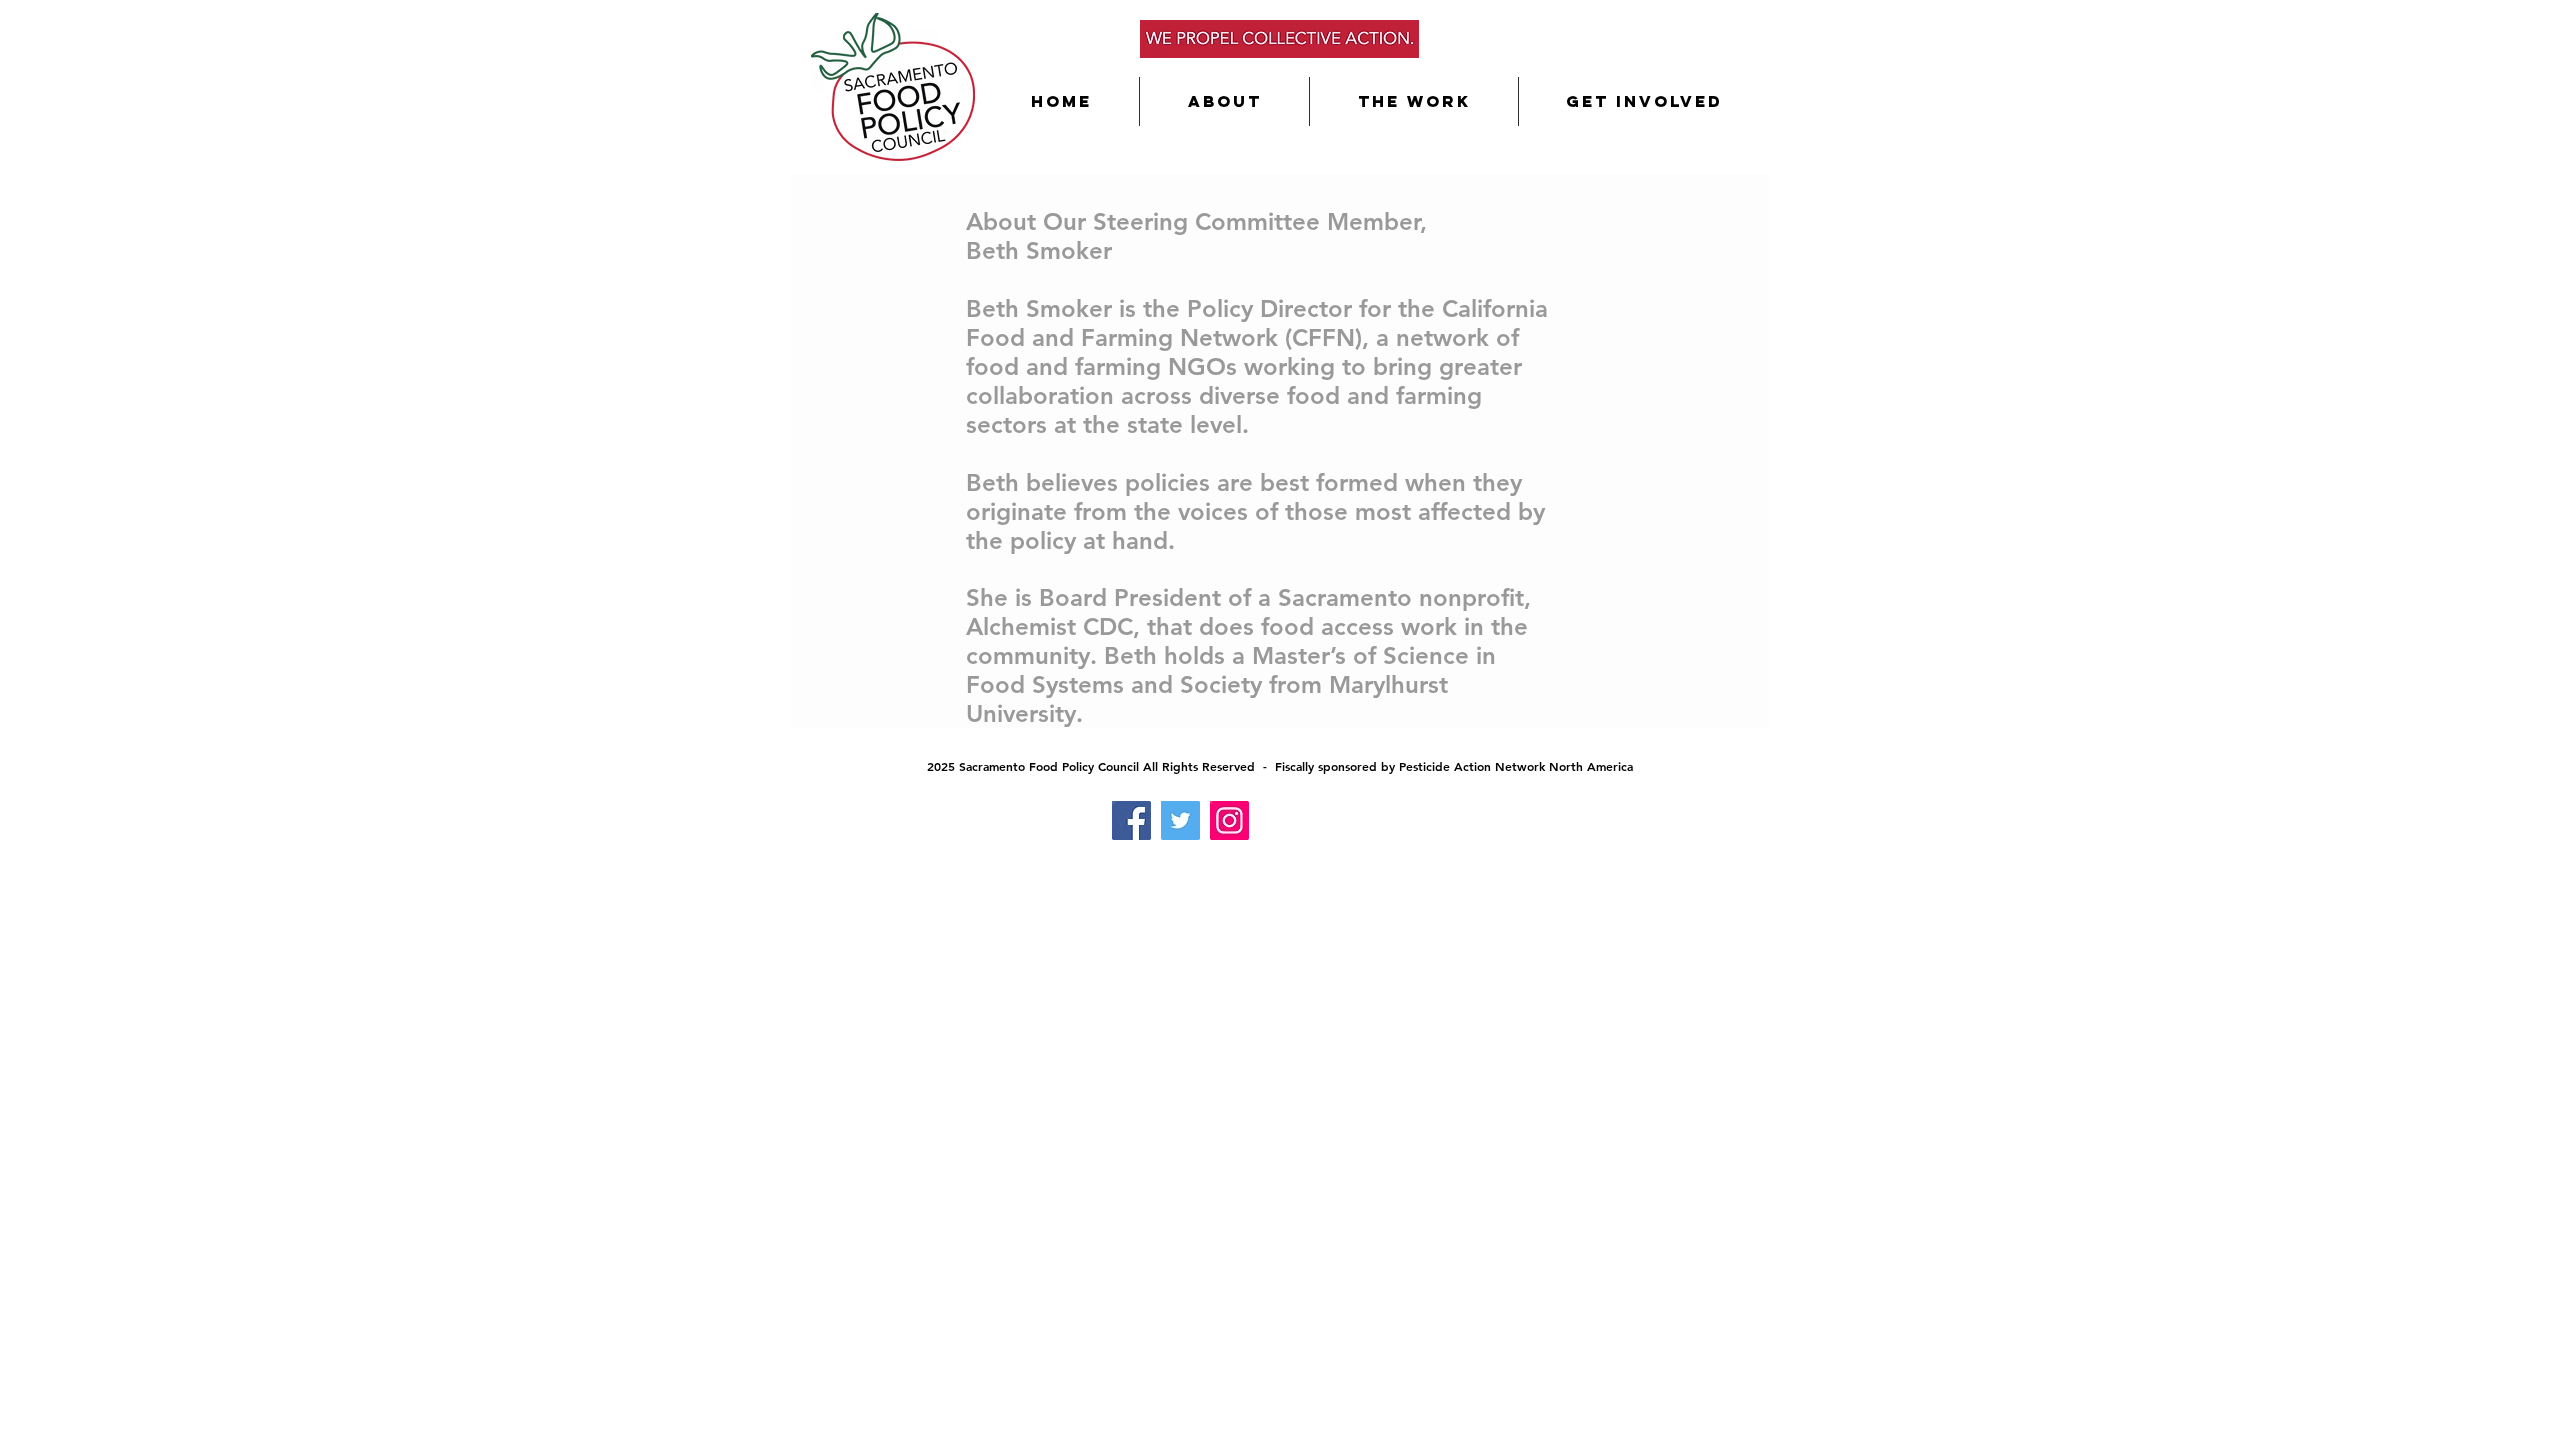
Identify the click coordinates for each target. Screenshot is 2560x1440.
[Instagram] (1229, 820)
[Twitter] (1180, 820)
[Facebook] (1131, 820)
